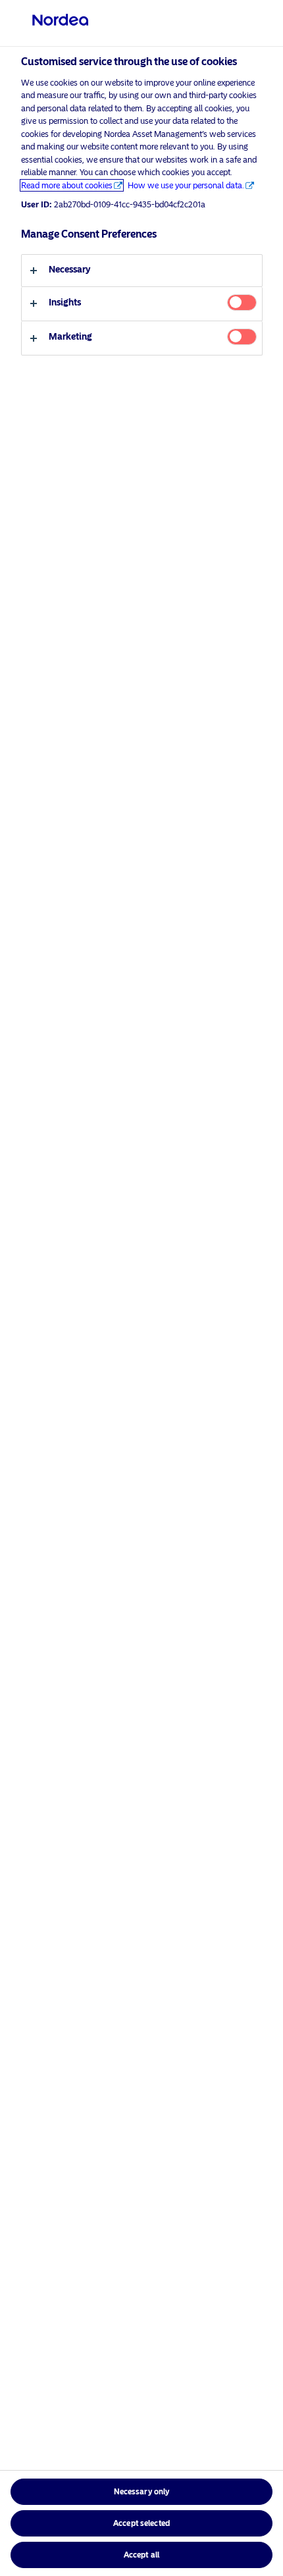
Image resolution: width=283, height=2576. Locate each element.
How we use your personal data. (186, 185)
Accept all (141, 2555)
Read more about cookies (67, 185)
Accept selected (141, 2523)
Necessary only (142, 2492)
